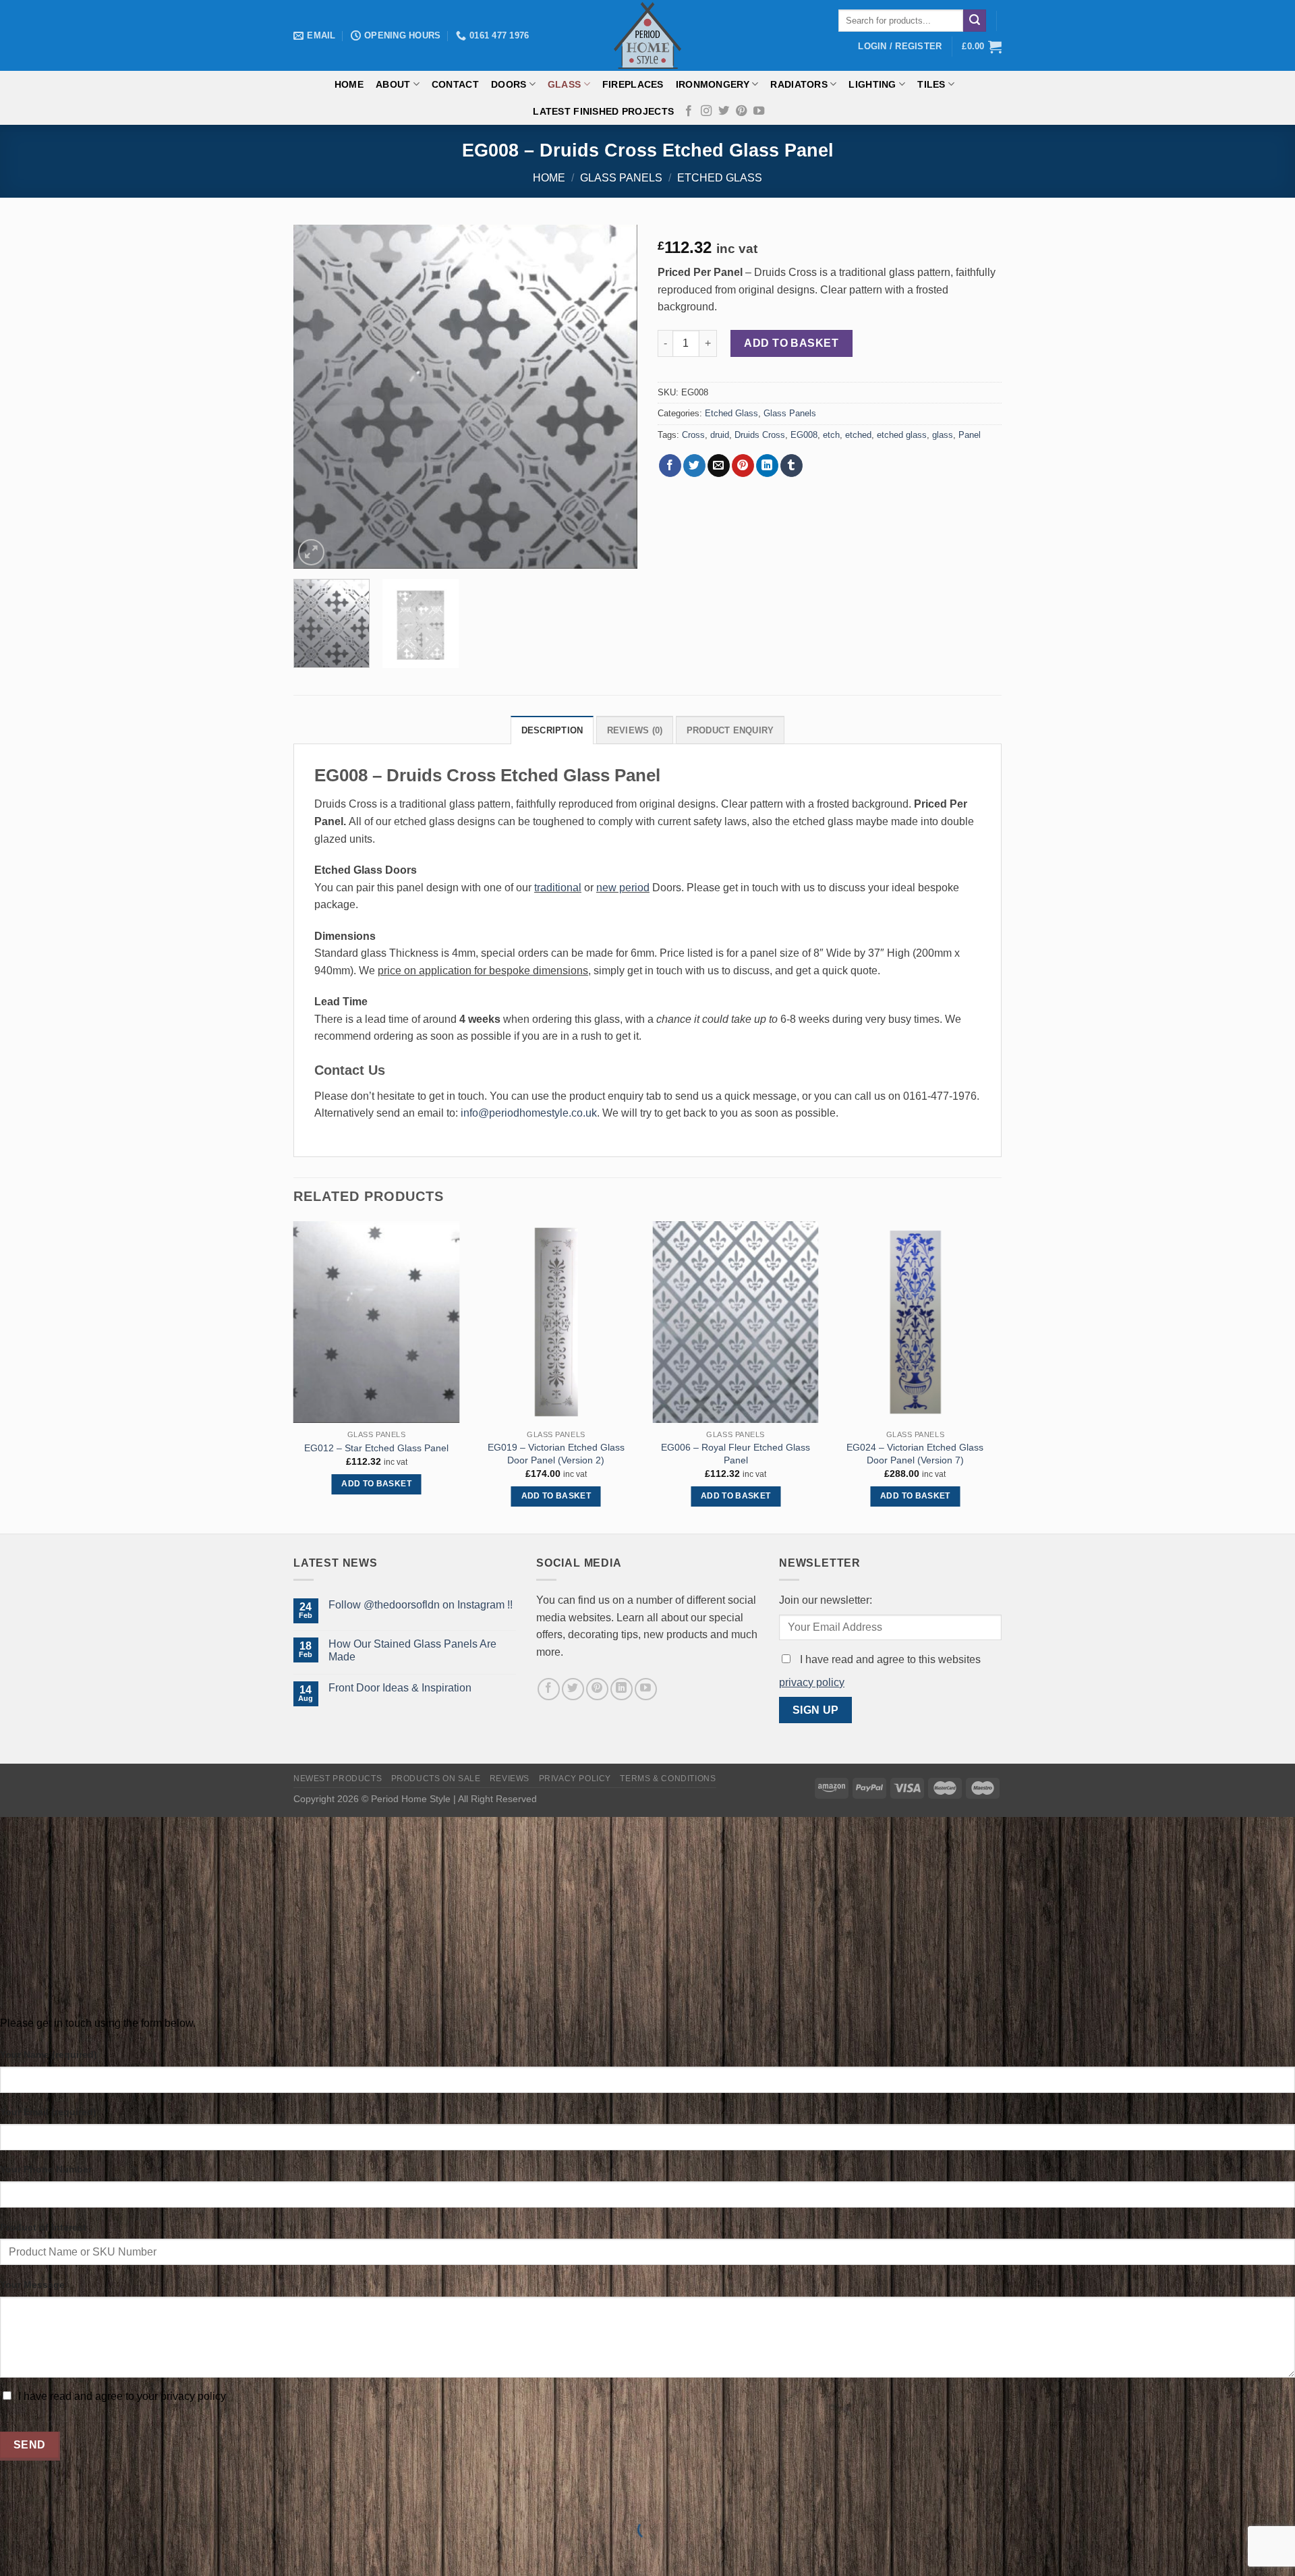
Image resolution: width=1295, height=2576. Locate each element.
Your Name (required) (49, 2054)
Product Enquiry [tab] (730, 730)
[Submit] (975, 21)
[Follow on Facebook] (689, 111)
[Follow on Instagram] (706, 111)
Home (349, 84)
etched (858, 435)
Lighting (872, 84)
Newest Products (338, 1779)
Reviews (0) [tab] (635, 730)
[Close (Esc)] (13, 2496)
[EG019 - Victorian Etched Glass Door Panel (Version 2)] (556, 1322)
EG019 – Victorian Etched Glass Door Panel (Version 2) (556, 1454)
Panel (970, 435)
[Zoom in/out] (53, 2496)
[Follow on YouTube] (759, 111)
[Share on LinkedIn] (767, 466)
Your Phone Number (46, 2169)
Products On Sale (436, 1779)
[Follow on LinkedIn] (622, 1689)
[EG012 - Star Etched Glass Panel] (377, 1322)
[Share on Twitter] (694, 466)
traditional (558, 888)
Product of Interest (43, 2227)
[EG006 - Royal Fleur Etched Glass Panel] (736, 1322)
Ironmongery (713, 84)
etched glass (902, 435)
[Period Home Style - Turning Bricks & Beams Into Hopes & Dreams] (647, 35)
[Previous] (317, 397)
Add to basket (791, 343)
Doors (509, 84)
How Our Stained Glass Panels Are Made (412, 1650)
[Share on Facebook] (670, 466)
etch (831, 435)
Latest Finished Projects (603, 111)
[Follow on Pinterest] (741, 111)
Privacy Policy (575, 1779)
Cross (693, 435)
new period (623, 888)
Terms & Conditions (668, 1779)
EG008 (804, 435)
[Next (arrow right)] (53, 2553)
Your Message (32, 2285)
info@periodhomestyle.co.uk (529, 1113)
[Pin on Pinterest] (743, 466)
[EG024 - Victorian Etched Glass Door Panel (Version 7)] (916, 1322)
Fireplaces (633, 84)
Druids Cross (760, 435)
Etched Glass (720, 178)
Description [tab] (552, 730)
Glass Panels (621, 178)
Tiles (931, 84)
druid (720, 435)
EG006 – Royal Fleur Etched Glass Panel (736, 1454)
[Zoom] (311, 552)
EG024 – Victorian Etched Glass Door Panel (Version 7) (915, 1454)
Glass (564, 84)
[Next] (614, 397)
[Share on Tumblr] (792, 466)
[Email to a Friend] (719, 466)
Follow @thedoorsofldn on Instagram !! (421, 1605)
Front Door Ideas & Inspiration (400, 1688)
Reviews (510, 1779)
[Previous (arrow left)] (13, 2553)
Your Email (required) (48, 2112)
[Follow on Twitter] (724, 111)
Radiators (799, 84)
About (393, 84)
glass (943, 435)
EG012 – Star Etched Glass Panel (376, 1448)
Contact (455, 84)
